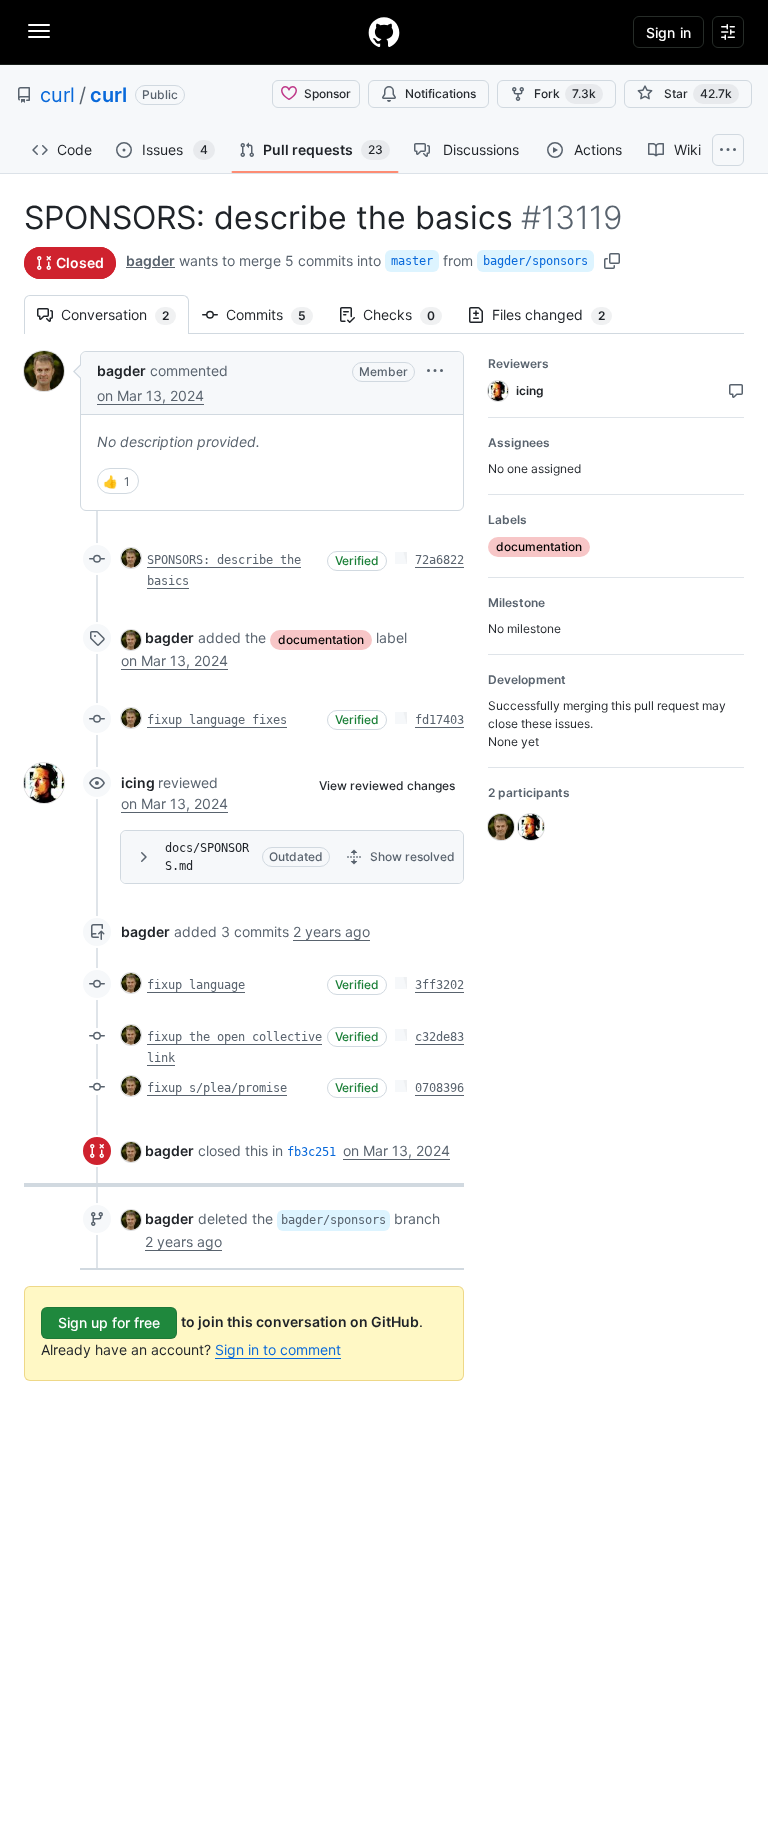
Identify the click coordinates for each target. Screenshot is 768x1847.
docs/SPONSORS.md (207, 857)
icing (138, 782)
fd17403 (439, 720)
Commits (276, 314)
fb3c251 (311, 1152)
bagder (150, 260)
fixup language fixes (217, 720)
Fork (565, 93)
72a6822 (439, 560)
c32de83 (439, 1037)
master (412, 261)
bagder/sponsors (535, 261)
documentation (321, 639)
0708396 (439, 1088)
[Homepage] (384, 32)
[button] (435, 370)
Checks (409, 314)
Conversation (125, 314)
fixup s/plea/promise (217, 1088)
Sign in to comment (278, 1349)
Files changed (558, 314)
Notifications (440, 93)
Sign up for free (109, 1322)
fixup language (196, 985)
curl (57, 95)
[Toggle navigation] (39, 31)
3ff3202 (439, 985)
